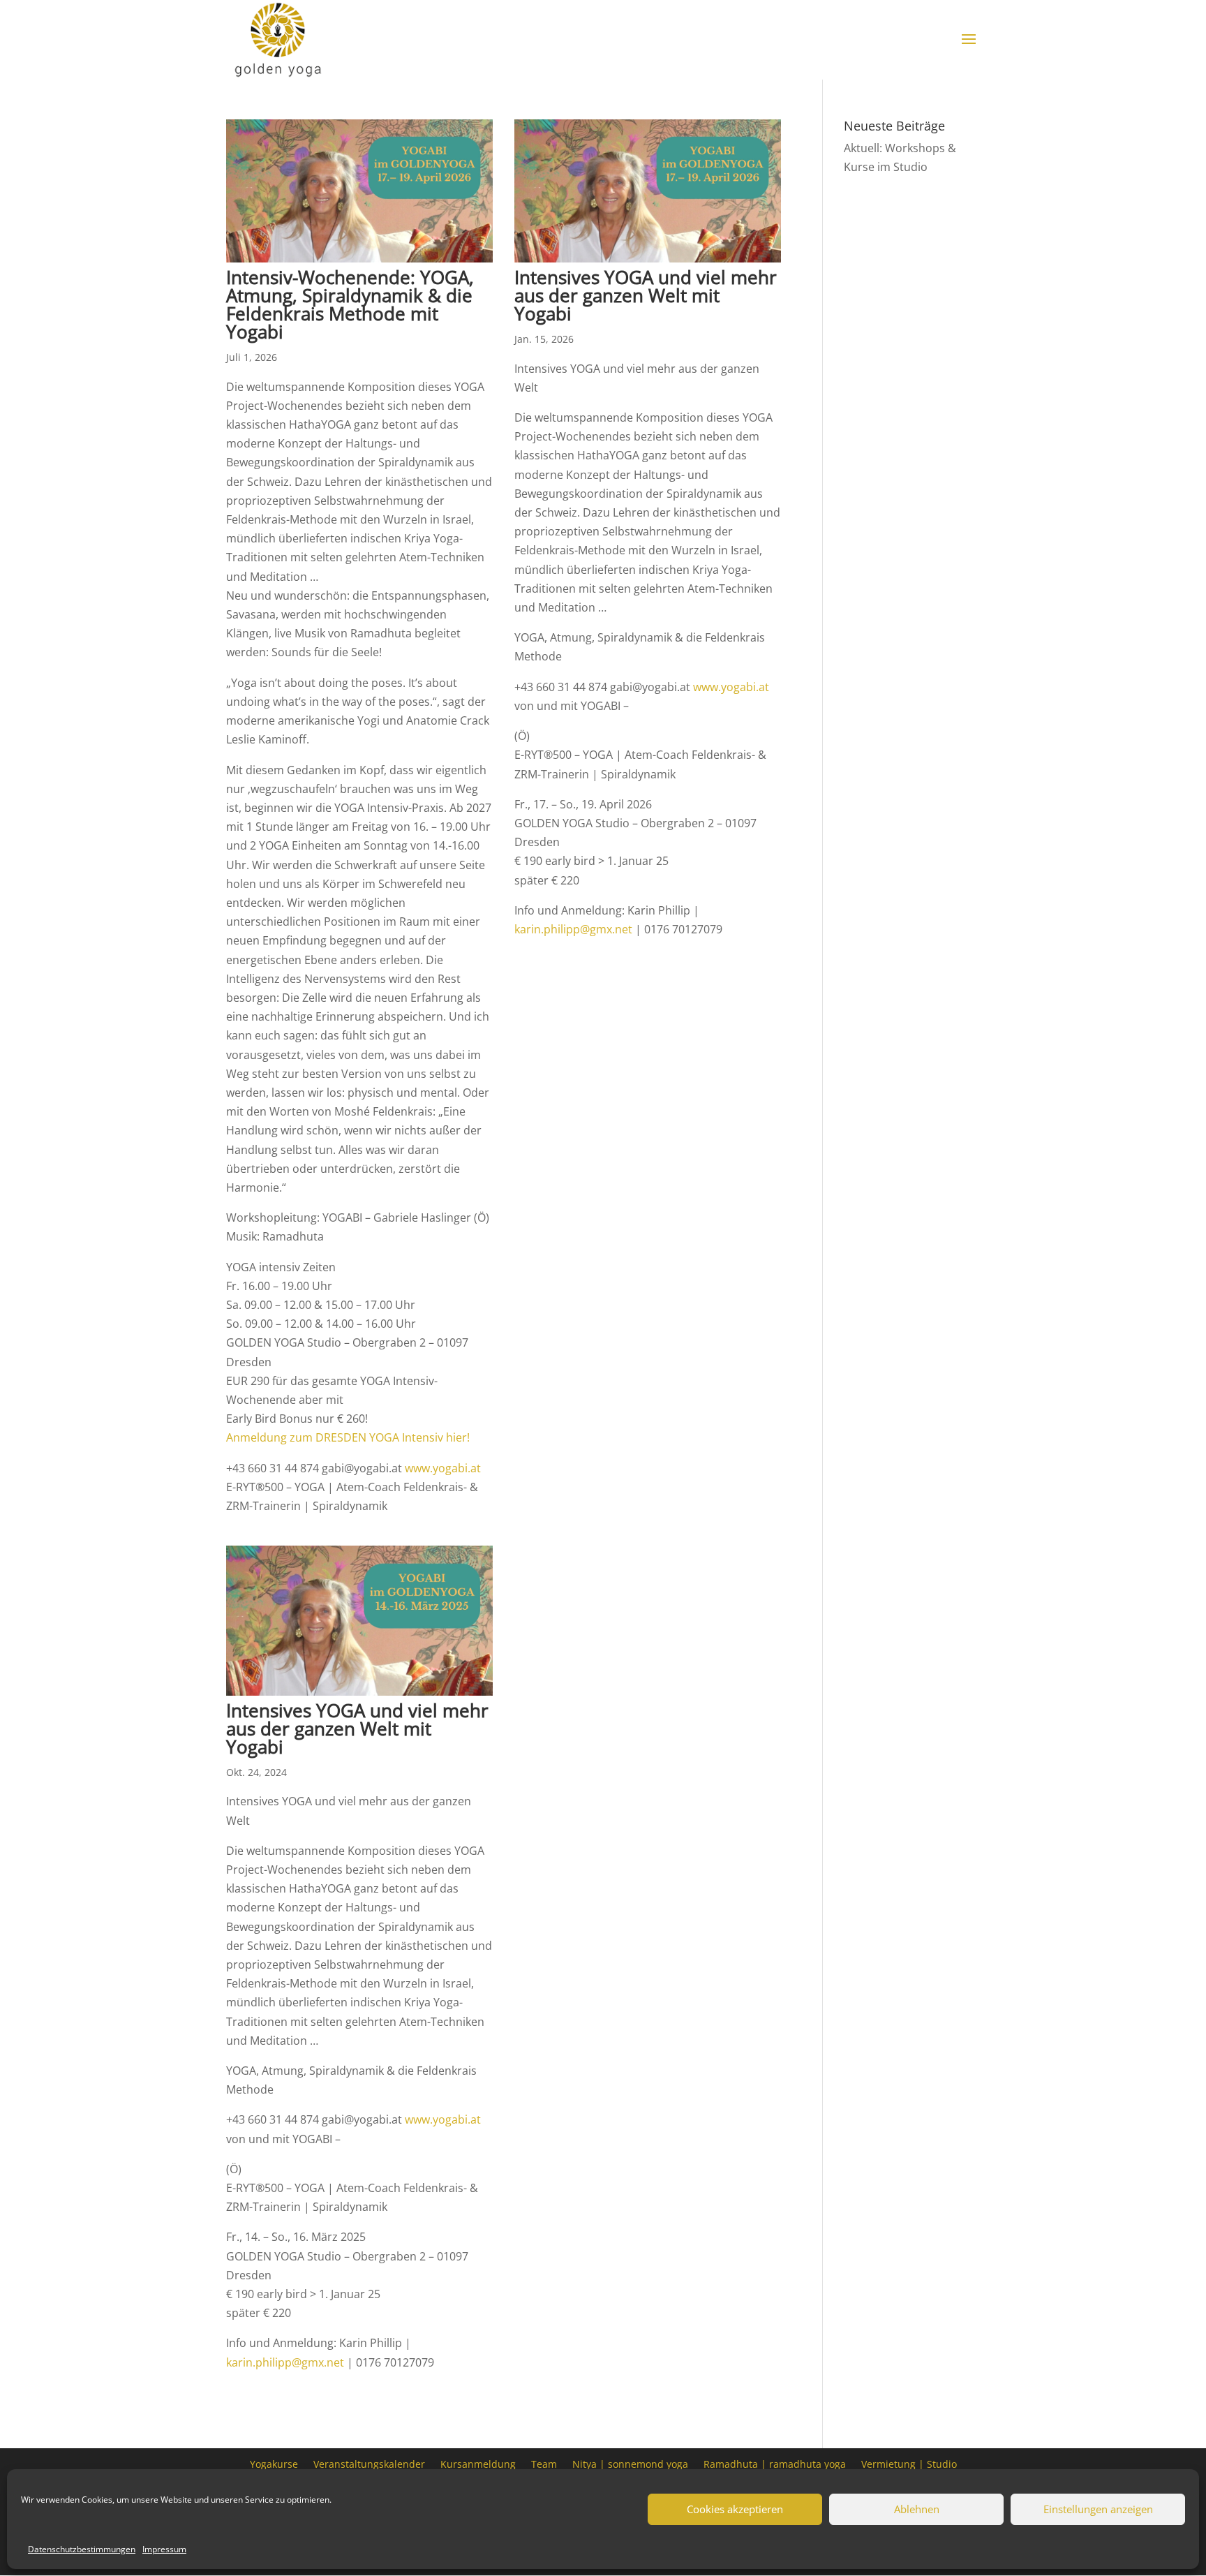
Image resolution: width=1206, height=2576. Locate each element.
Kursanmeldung (478, 2463)
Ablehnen (917, 2509)
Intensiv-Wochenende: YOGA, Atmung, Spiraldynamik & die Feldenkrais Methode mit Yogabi (350, 304)
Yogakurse (274, 2463)
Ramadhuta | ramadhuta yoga (775, 2463)
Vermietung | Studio (909, 2463)
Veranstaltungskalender (369, 2463)
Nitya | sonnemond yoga (630, 2463)
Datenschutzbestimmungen (82, 2549)
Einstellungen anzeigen (1098, 2509)
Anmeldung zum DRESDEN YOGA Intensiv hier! (349, 1437)
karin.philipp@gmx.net (573, 929)
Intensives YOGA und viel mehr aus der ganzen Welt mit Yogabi (646, 295)
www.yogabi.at (443, 1468)
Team (544, 2463)
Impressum (164, 2549)
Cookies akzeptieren (735, 2509)
